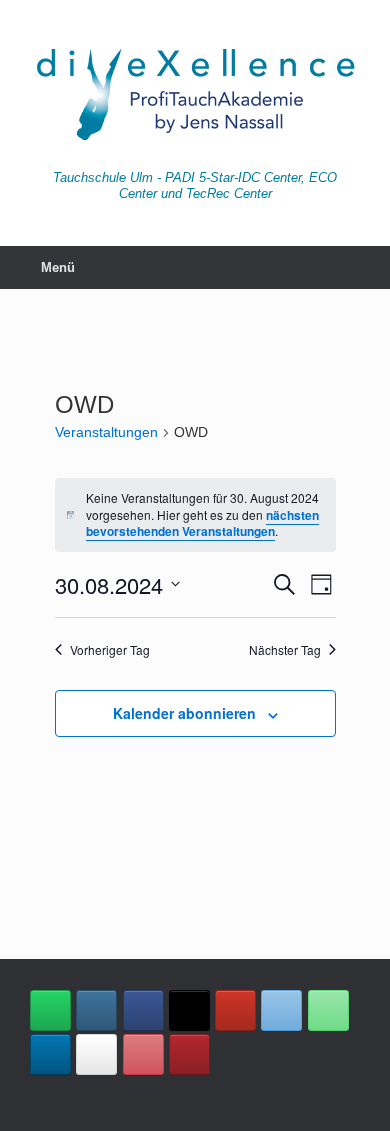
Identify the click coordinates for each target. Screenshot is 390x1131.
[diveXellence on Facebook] (143, 1010)
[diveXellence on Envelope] (281, 1010)
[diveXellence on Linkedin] (50, 1054)
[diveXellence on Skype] (96, 1054)
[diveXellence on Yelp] (189, 1054)
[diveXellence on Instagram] (96, 1010)
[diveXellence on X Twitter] (189, 1010)
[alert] (195, 515)
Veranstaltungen (106, 432)
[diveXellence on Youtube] (235, 1010)
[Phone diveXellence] (328, 1010)
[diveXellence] (195, 92)
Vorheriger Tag (110, 650)
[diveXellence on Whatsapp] (50, 1010)
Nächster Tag (285, 650)
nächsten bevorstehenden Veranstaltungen (202, 523)
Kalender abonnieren (184, 713)
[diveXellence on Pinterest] (143, 1054)
